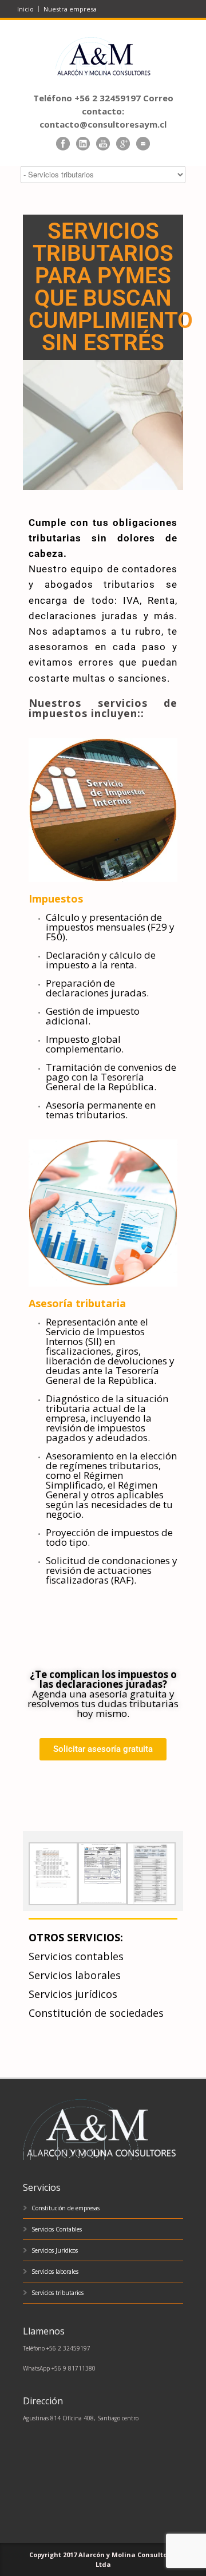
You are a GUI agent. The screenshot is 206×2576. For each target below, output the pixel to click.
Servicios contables (76, 1956)
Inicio (25, 9)
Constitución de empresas (66, 2208)
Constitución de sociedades (96, 2013)
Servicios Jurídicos (55, 2250)
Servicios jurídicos (73, 1994)
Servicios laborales (75, 1975)
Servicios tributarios (58, 2293)
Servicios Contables (57, 2229)
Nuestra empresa (70, 9)
